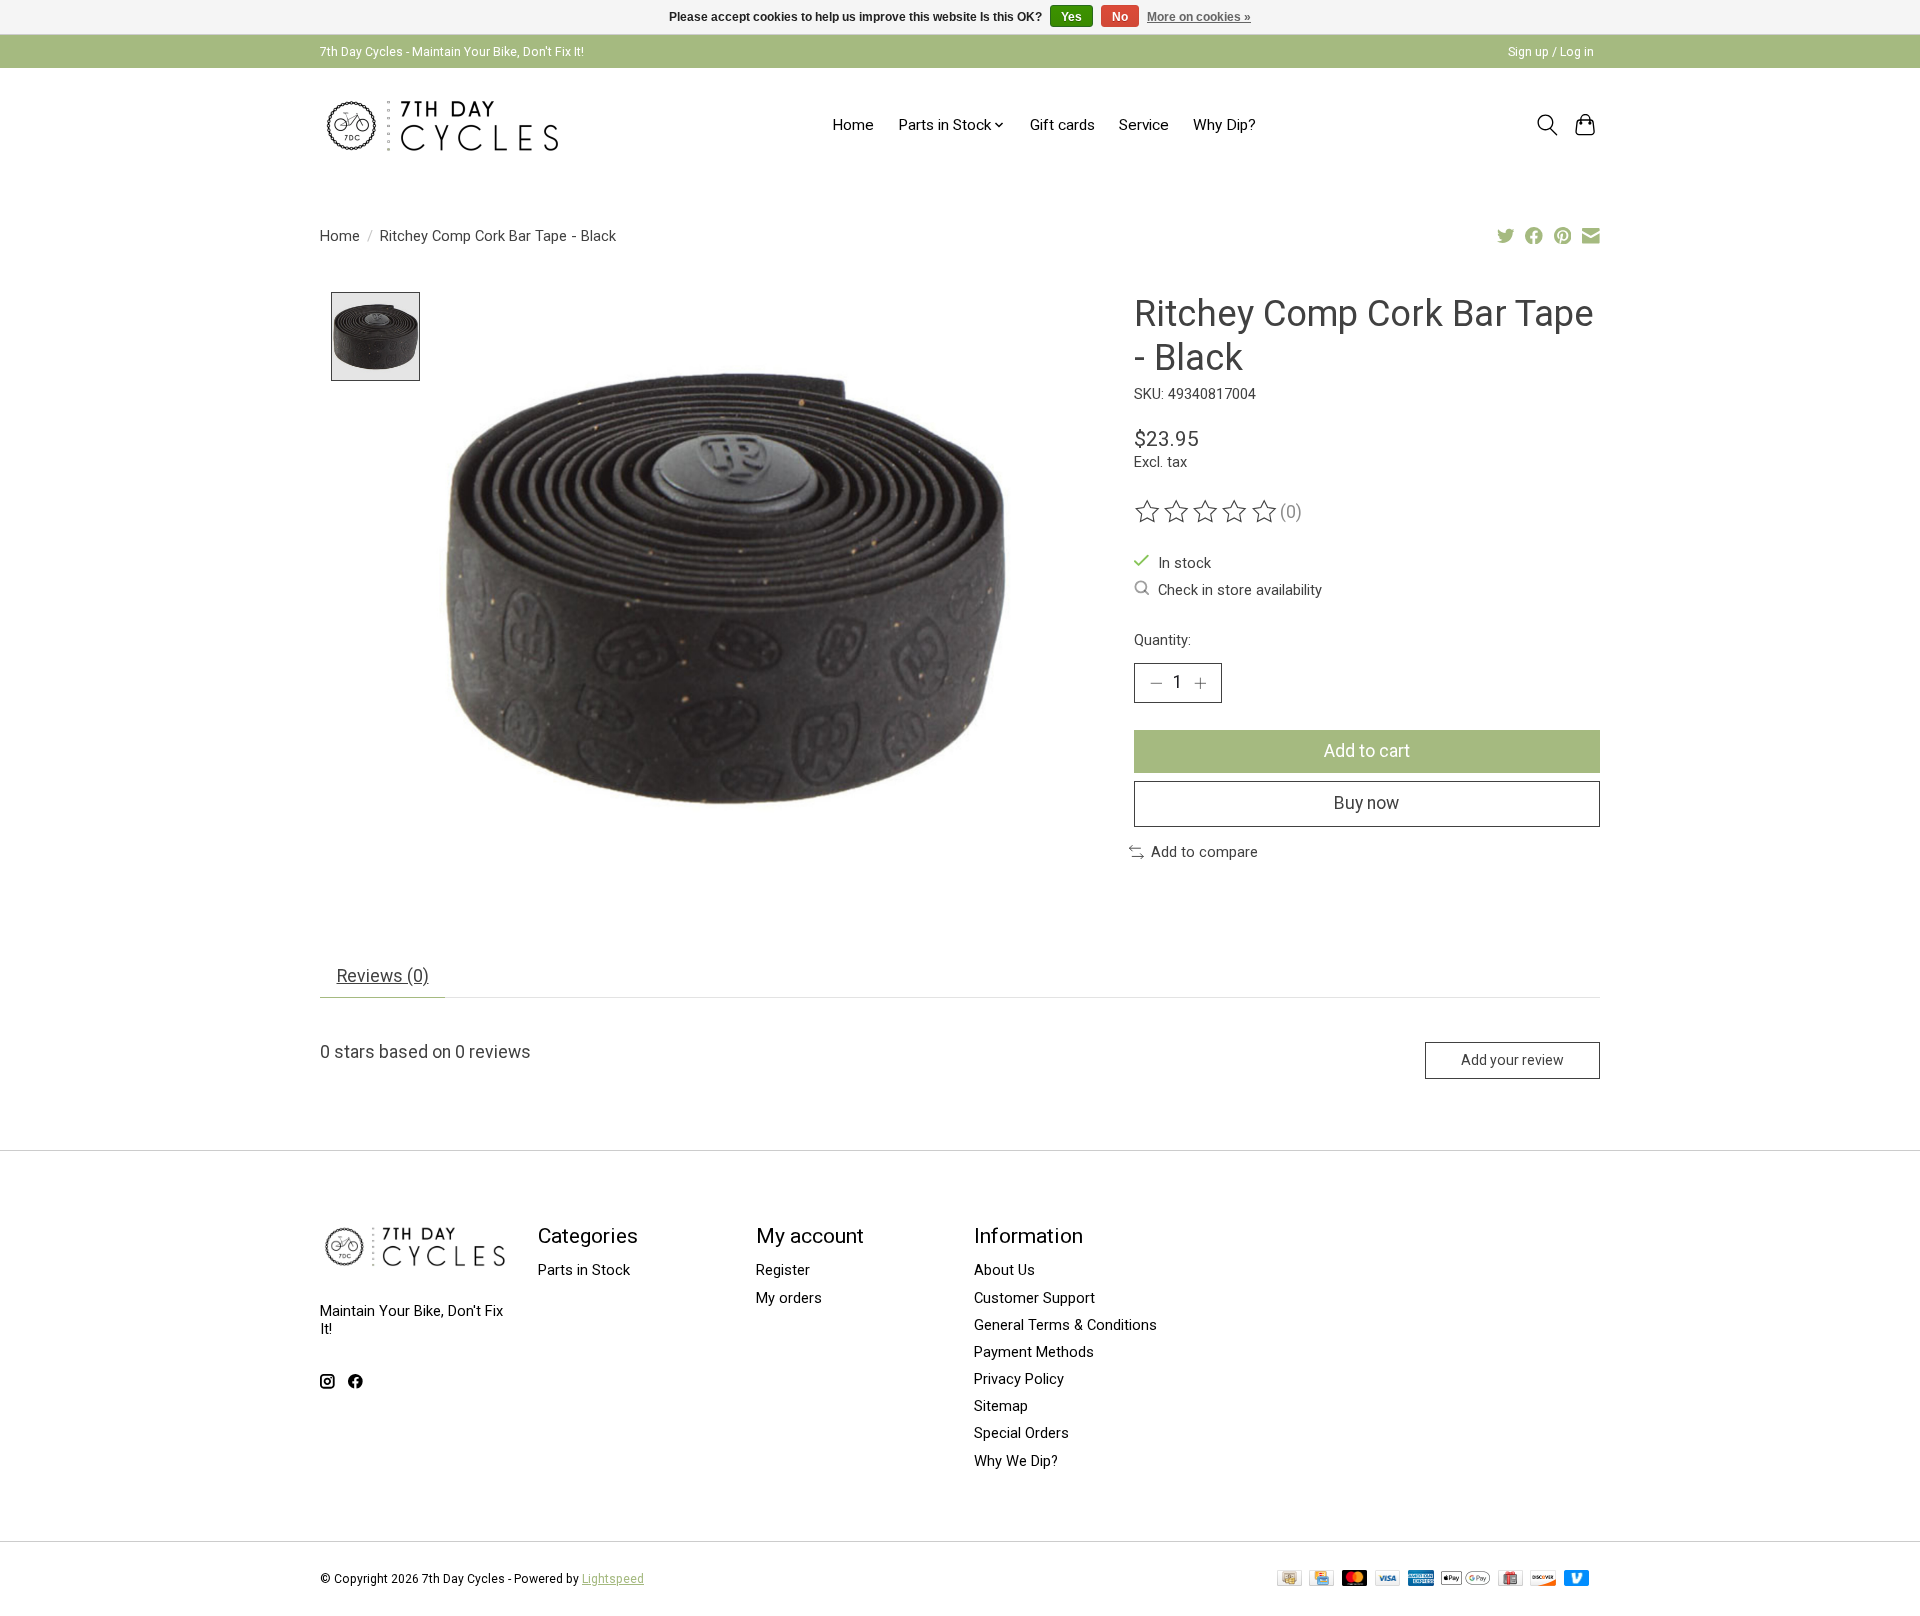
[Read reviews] (1207, 512)
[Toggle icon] (1546, 125)
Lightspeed (613, 1579)
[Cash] (1289, 1579)
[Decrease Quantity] (1156, 683)
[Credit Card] (1321, 1579)
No (1120, 17)
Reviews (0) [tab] (383, 976)
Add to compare (1204, 852)
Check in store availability (1240, 590)
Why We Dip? (1016, 1461)
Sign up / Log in (1551, 52)
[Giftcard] (1510, 1579)
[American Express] (1421, 1579)
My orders (789, 1298)
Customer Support (1034, 1298)
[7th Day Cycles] (442, 125)
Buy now (1366, 803)
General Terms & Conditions (1065, 1325)
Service (1144, 125)
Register (783, 1270)
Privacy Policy (1019, 1379)
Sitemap (1001, 1406)
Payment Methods (1034, 1352)
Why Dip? (1224, 125)
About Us (1004, 1270)
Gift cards (1062, 125)
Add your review (1512, 1060)
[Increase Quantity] (1200, 683)
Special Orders (1021, 1433)
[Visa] (1388, 1579)
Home (853, 125)
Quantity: (1162, 640)
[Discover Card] (1543, 1579)
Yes (1071, 17)
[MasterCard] (1355, 1579)
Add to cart (1367, 751)
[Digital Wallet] (1465, 1579)
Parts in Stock (584, 1270)
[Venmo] (1577, 1579)
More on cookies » (1199, 17)
